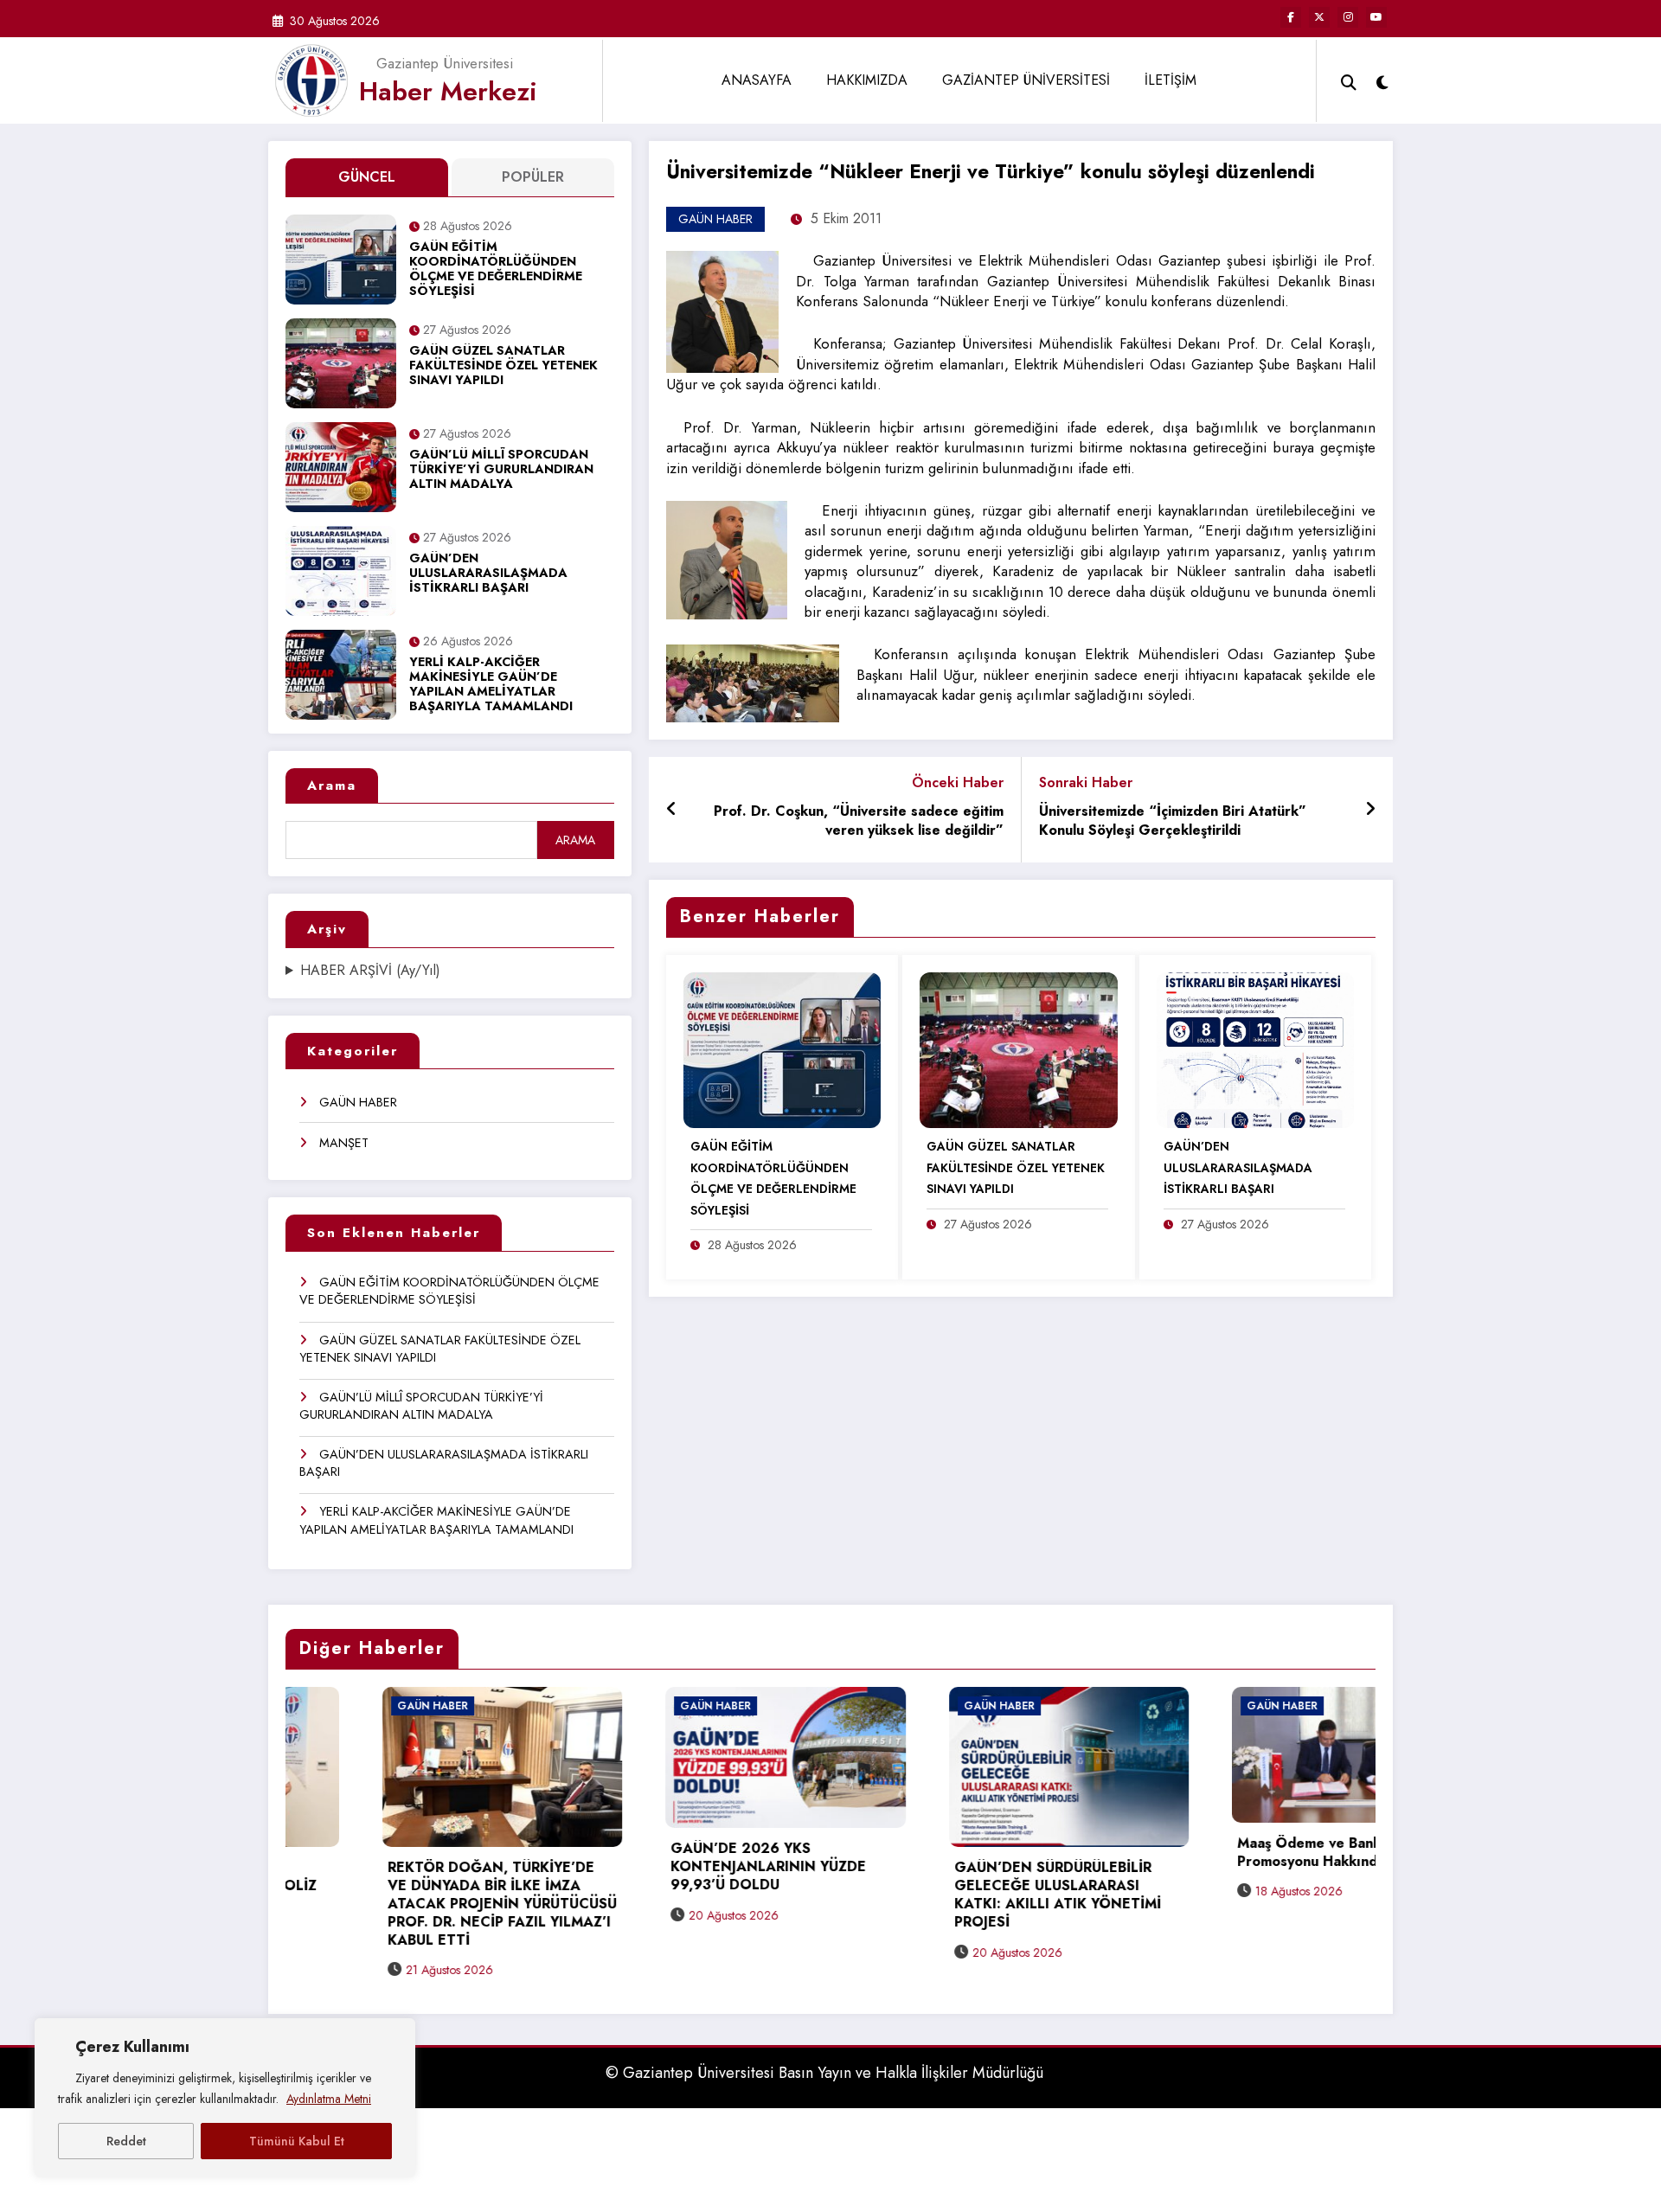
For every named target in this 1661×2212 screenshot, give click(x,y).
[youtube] (1376, 17)
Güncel (367, 177)
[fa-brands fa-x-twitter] (1319, 17)
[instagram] (1348, 17)
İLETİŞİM (1170, 80)
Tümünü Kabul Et (297, 2141)
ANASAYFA (757, 80)
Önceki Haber (958, 782)
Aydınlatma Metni (329, 2099)
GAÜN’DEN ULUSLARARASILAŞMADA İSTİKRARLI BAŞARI (488, 574)
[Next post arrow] (1370, 810)
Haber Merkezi (448, 91)
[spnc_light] (1382, 80)
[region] (225, 2098)
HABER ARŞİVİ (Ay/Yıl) (370, 971)
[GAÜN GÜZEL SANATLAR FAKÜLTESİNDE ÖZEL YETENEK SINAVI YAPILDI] (1018, 1049)
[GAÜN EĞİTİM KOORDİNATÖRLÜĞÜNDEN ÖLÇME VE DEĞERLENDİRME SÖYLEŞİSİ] (782, 1049)
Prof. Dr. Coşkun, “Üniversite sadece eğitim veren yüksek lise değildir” (859, 821)
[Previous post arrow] (672, 810)
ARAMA (575, 840)
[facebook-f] (1291, 17)
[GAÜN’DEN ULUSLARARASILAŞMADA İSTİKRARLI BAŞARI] (1255, 1049)
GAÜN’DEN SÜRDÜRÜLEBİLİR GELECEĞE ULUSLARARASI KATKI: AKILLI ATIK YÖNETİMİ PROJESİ (798, 1895)
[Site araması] (1349, 80)
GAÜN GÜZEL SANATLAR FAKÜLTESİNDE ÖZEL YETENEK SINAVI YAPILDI (503, 366)
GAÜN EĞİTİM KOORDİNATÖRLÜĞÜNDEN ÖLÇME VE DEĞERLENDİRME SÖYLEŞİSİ (496, 270)
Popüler (533, 177)
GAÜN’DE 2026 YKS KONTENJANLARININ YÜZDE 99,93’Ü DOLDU (509, 1867)
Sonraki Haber (1086, 782)
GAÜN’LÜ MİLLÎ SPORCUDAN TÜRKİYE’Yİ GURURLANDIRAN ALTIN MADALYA (501, 470)
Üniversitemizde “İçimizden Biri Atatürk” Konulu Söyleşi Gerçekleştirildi (1173, 821)
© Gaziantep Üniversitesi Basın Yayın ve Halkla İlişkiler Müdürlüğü (824, 2075)
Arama (332, 785)
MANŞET (344, 1143)
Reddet (126, 2141)
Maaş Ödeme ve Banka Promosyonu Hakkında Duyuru (1077, 1853)
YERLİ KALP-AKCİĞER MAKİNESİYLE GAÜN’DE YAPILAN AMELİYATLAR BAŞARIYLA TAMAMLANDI (491, 685)
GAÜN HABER (358, 1102)
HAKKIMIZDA (867, 80)
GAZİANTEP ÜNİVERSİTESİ (1026, 80)
